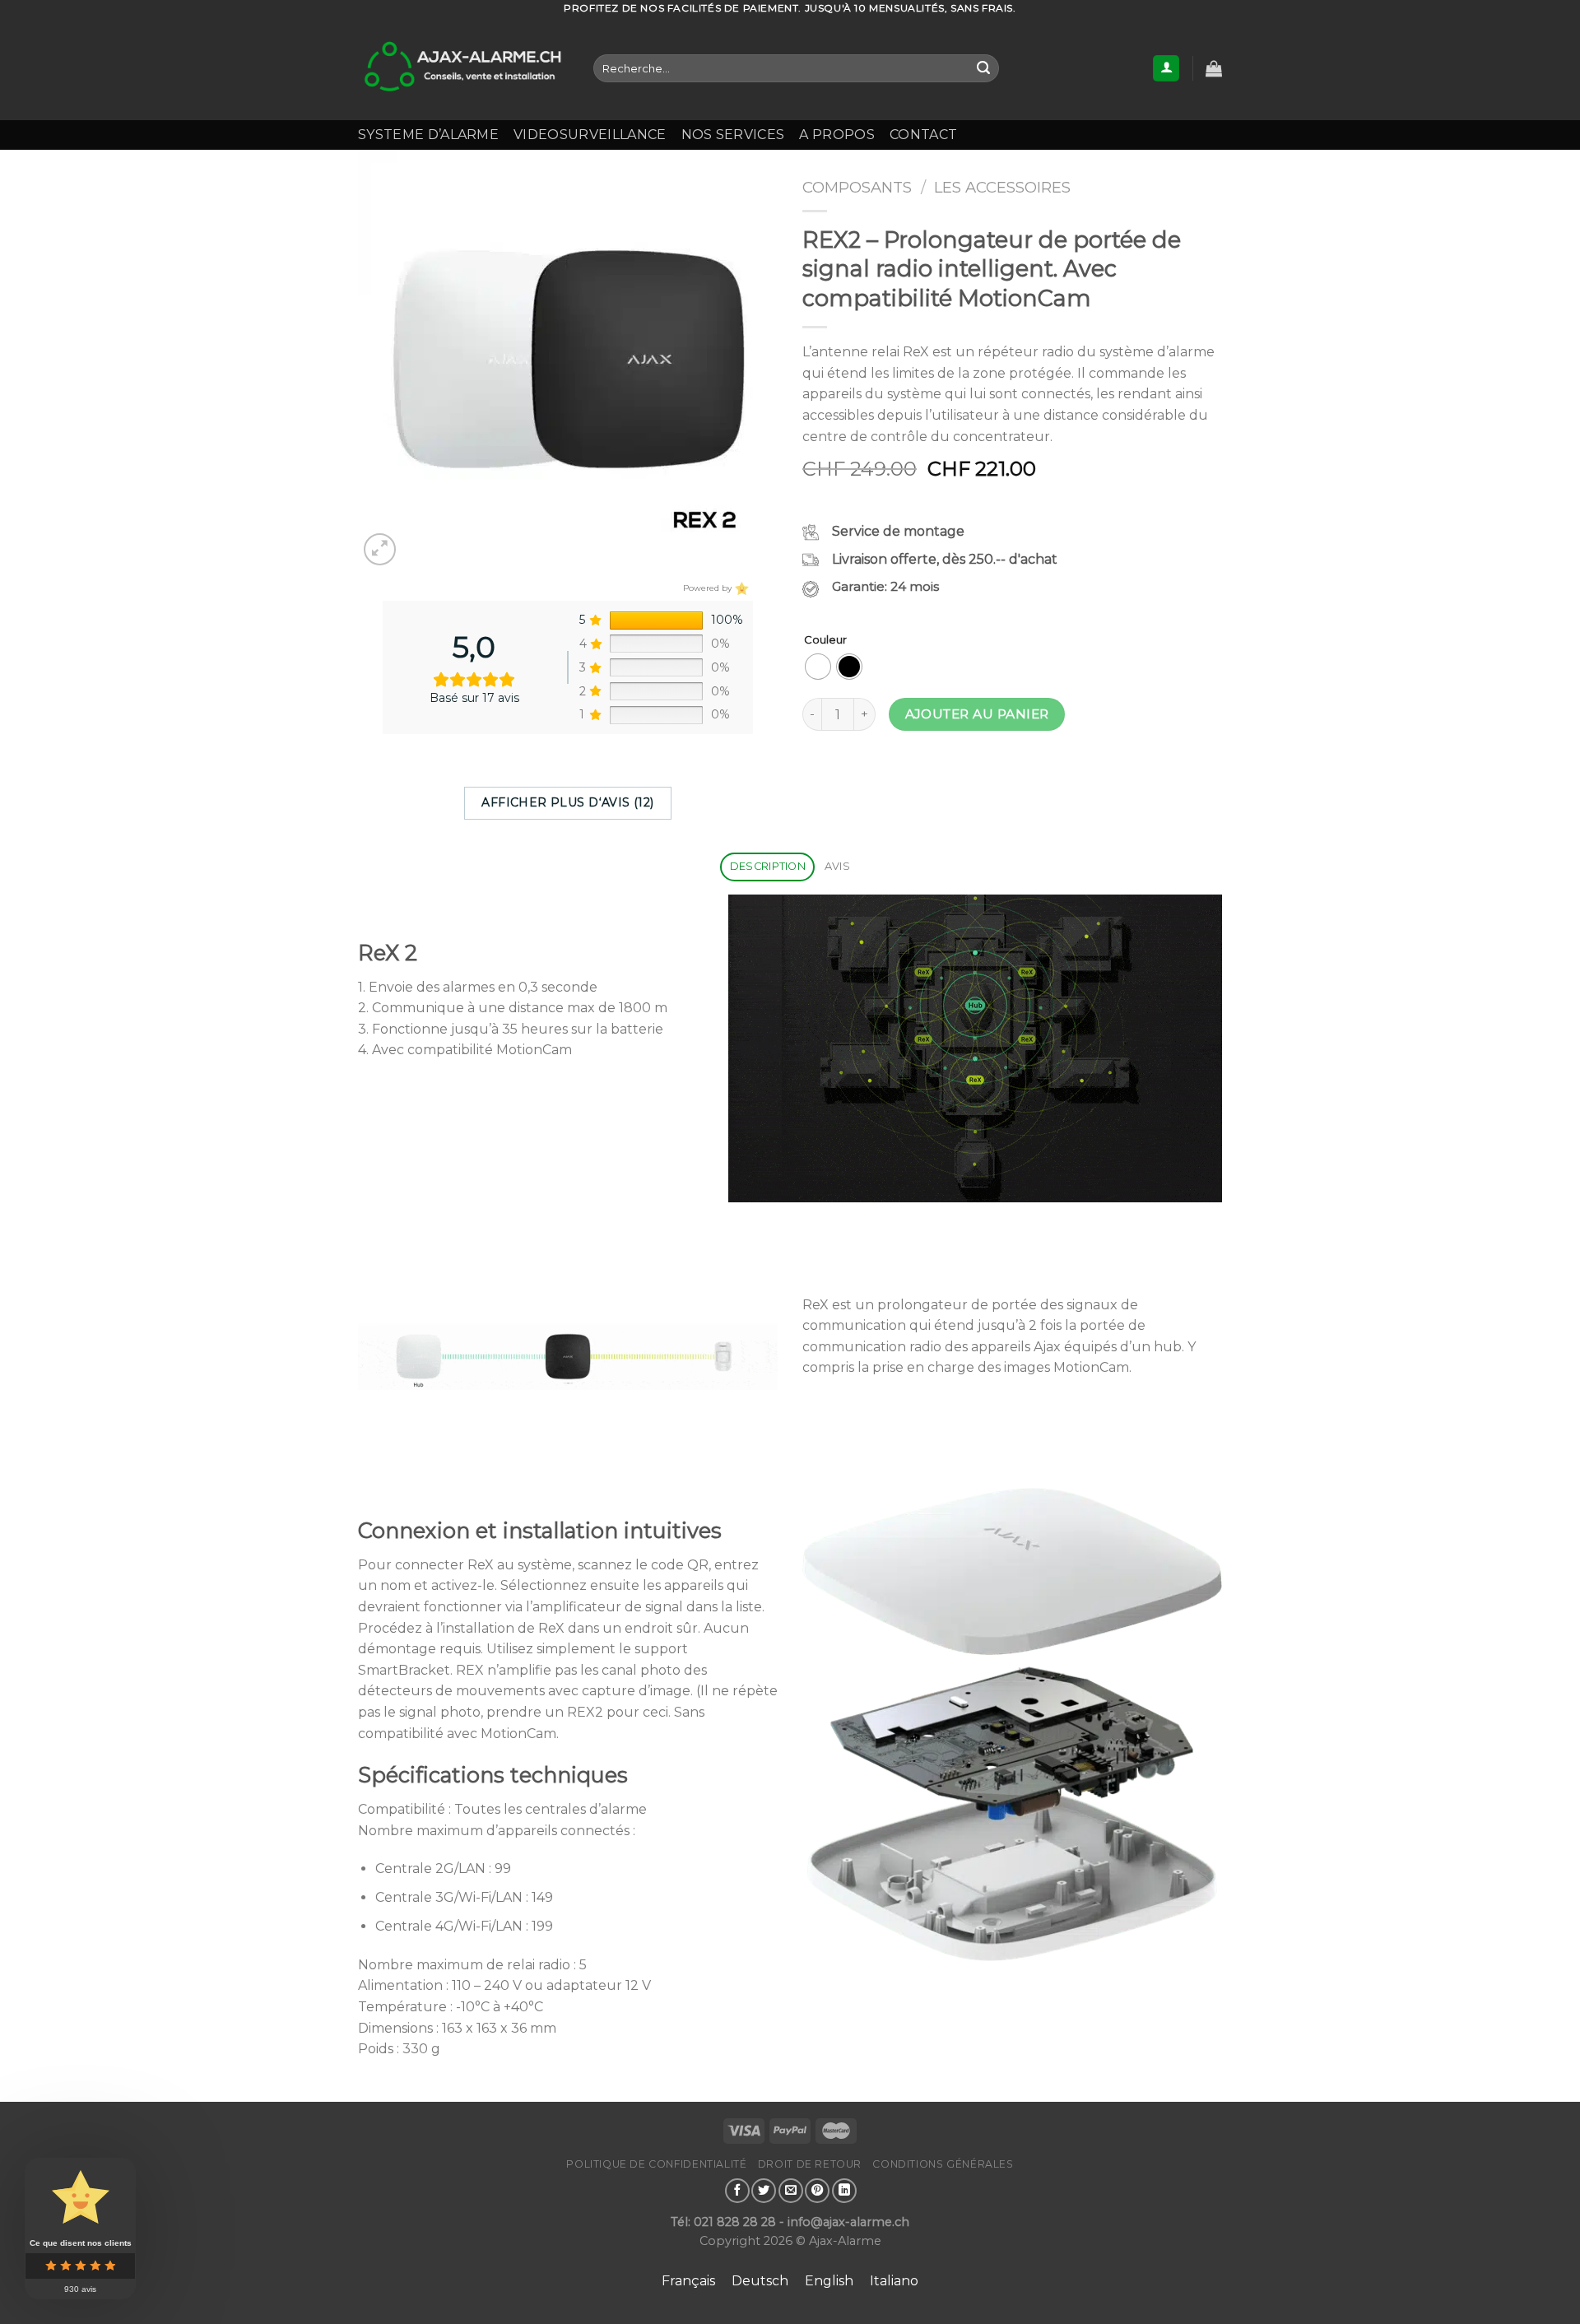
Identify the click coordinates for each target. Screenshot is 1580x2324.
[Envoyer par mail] (791, 2191)
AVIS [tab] (837, 866)
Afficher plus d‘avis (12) (568, 802)
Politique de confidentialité (656, 2164)
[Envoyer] (983, 68)
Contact (923, 135)
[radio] (818, 667)
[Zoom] (380, 549)
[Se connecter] (1166, 69)
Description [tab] (768, 866)
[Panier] (1214, 68)
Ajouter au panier (977, 714)
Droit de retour (810, 2164)
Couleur (825, 640)
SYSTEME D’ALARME (428, 135)
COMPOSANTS (857, 187)
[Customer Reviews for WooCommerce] (740, 588)
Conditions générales (943, 2164)
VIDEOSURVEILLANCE (590, 135)
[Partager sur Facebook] (737, 2191)
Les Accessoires (1002, 187)
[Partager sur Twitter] (764, 2191)
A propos (837, 135)
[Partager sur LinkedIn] (844, 2191)
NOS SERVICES (733, 135)
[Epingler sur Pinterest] (817, 2191)
